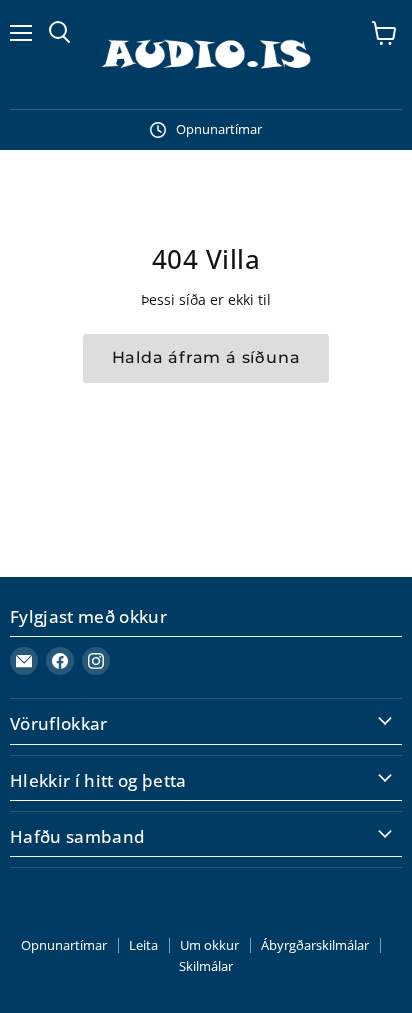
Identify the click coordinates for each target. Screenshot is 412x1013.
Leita (143, 945)
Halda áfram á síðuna (206, 357)
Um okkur (209, 945)
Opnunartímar (64, 945)
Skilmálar (206, 966)
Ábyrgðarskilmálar (315, 945)
